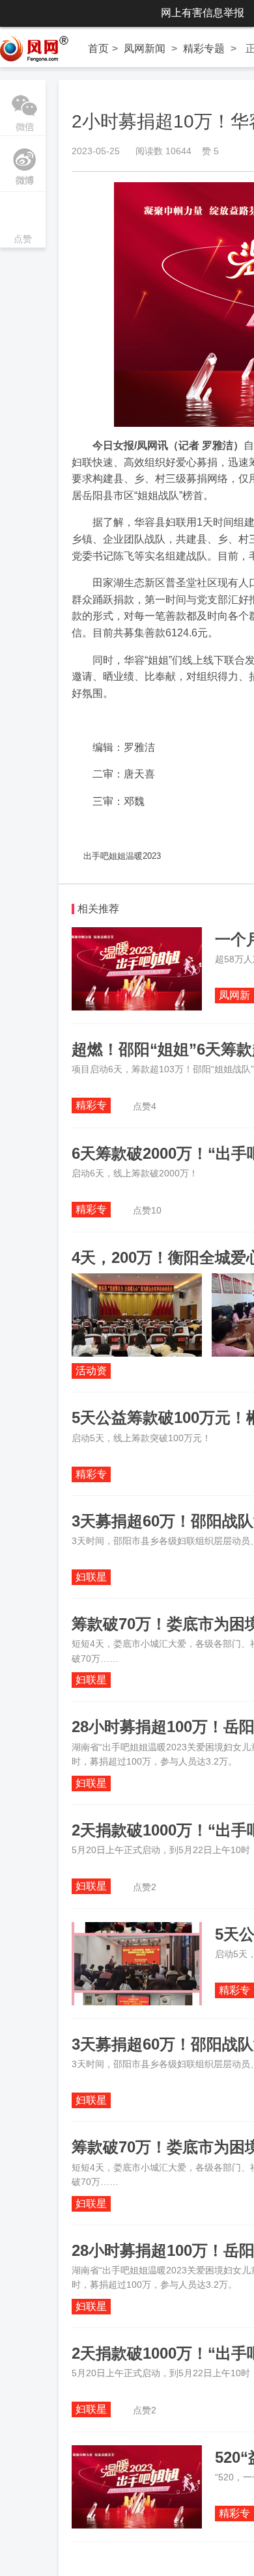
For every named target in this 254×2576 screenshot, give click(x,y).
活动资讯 (91, 1372)
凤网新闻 (145, 48)
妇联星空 (91, 1578)
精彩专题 (204, 48)
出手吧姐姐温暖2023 (122, 856)
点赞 (23, 221)
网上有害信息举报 (203, 13)
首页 (98, 48)
